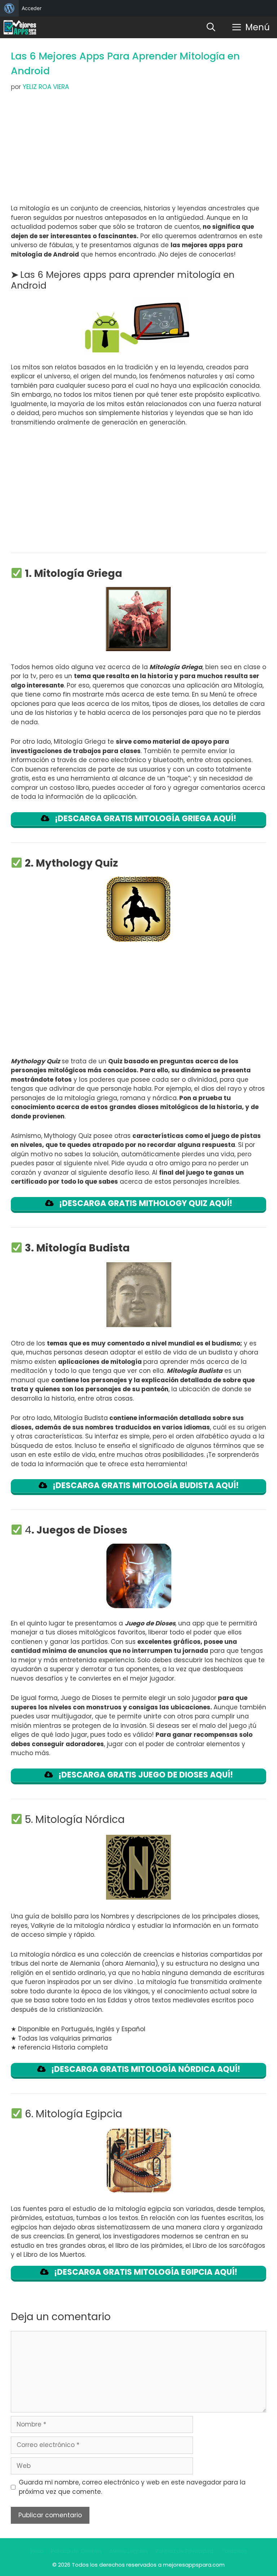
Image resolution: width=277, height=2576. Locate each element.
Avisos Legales (129, 2551)
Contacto (234, 2551)
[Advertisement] (138, 151)
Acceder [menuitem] (32, 8)
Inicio (37, 2551)
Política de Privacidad (184, 2551)
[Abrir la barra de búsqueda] (211, 27)
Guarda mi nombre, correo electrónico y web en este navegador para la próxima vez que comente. (132, 2487)
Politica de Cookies (76, 2551)
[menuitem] (9, 8)
